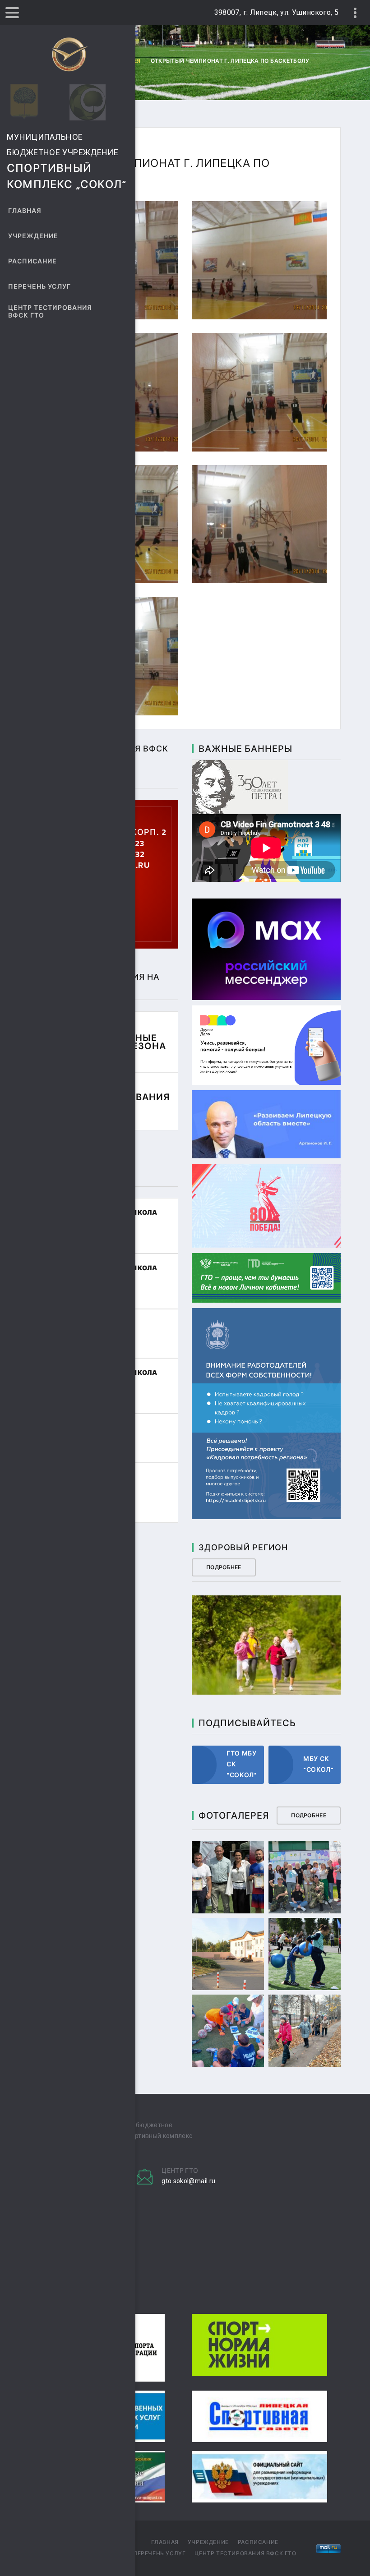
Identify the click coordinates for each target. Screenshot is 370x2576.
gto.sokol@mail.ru (188, 2181)
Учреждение (33, 236)
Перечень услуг (39, 287)
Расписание (33, 261)
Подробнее (224, 1567)
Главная (25, 211)
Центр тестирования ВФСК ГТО (50, 312)
